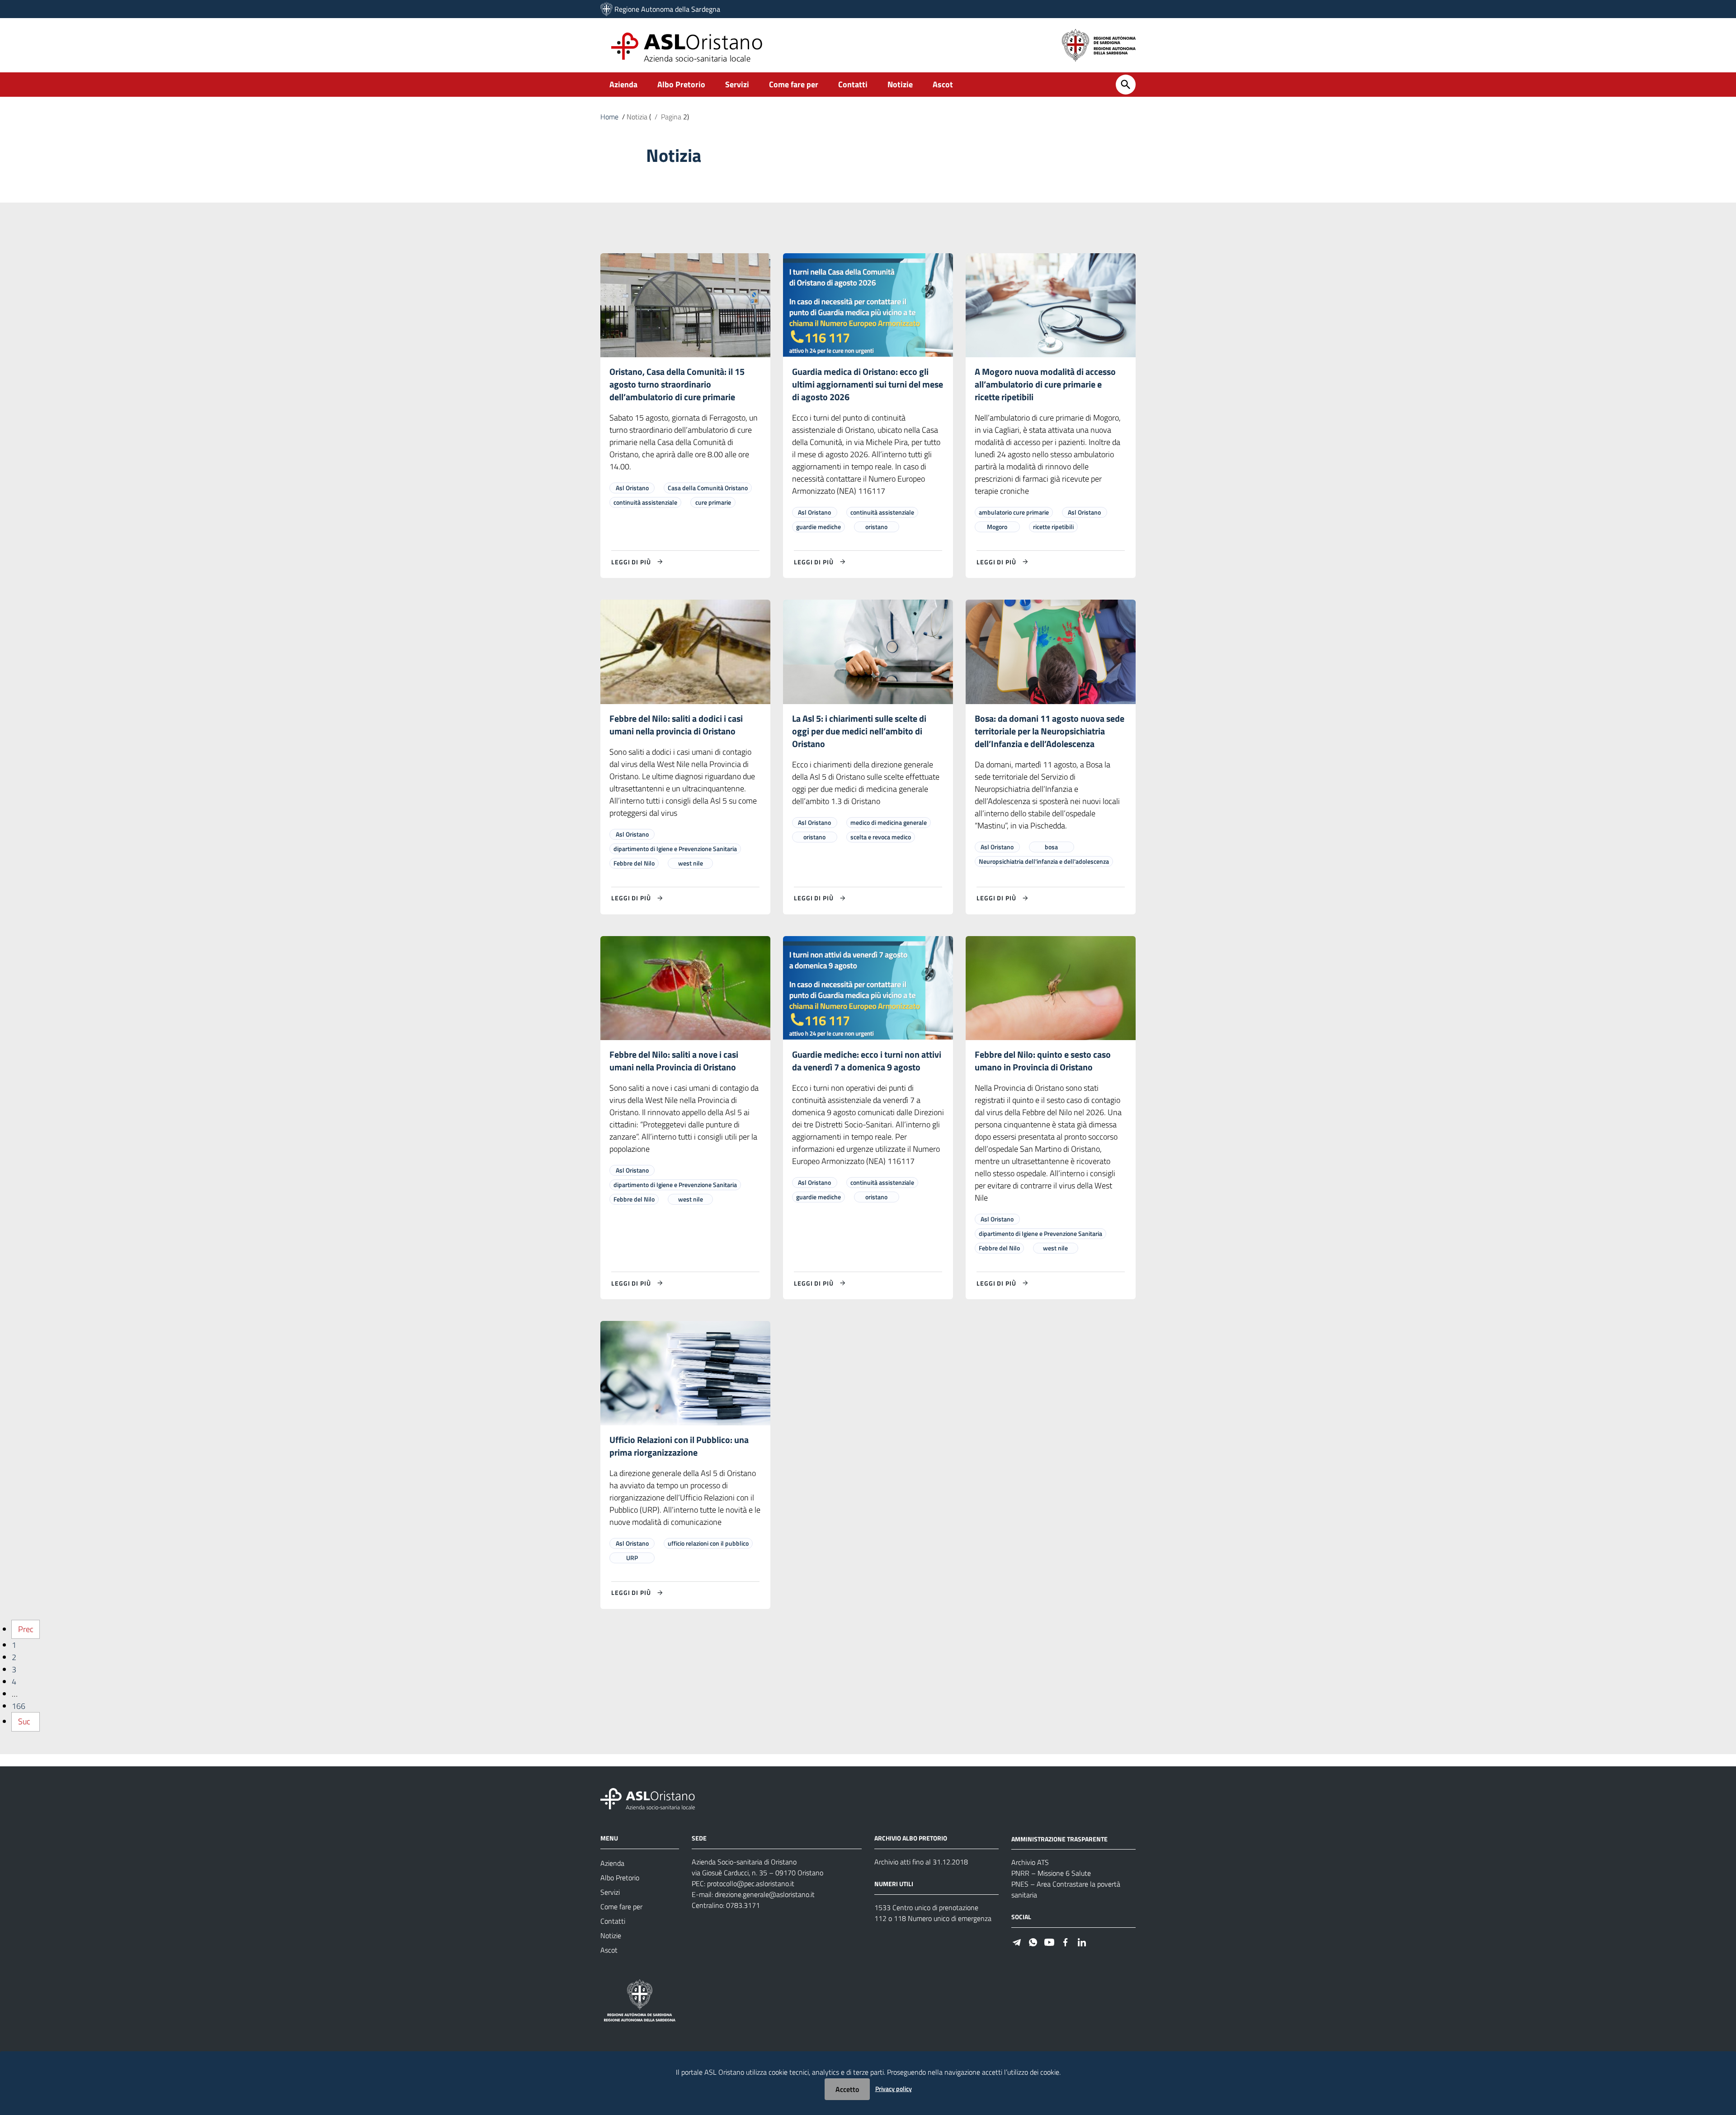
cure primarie (713, 502)
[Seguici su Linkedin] (1082, 1941)
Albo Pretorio (681, 84)
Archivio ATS (1030, 1862)
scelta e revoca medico (881, 837)
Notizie (900, 84)
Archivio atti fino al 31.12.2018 (921, 1862)
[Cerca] (1126, 85)
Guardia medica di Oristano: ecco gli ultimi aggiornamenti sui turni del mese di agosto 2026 (868, 384)
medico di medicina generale (889, 822)
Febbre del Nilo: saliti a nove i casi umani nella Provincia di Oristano (674, 1061)
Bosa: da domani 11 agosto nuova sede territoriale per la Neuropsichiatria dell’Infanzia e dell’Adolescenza (1050, 731)
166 (19, 1706)
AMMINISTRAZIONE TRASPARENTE (1059, 1838)
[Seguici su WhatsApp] (1033, 1941)
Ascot (943, 84)
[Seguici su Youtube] (1049, 1941)
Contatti (853, 84)
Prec (26, 1629)
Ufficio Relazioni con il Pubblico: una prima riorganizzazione (679, 1446)
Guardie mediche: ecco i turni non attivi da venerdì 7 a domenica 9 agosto (867, 1061)
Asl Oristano (632, 488)
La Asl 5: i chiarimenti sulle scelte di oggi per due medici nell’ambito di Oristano (859, 731)
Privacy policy (894, 2089)
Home (609, 117)
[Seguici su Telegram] (1017, 1941)
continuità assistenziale (645, 502)
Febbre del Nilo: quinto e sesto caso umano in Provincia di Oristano (1043, 1061)
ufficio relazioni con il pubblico (708, 1543)
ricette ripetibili (1053, 527)
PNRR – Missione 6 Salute (1051, 1873)
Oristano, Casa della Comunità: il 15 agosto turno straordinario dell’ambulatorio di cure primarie (677, 384)
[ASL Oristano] (606, 9)
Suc (24, 1721)
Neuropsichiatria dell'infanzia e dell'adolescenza (1044, 861)
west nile (691, 863)
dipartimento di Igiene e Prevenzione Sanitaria (675, 849)
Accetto (847, 2089)
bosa (1051, 847)
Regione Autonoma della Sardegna (667, 9)
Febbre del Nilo (634, 863)
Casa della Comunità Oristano (708, 488)
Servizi (737, 84)
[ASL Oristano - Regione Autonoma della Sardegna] (648, 1798)
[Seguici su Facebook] (1066, 1941)
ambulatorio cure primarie (1014, 512)
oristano (876, 527)
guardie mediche (818, 527)
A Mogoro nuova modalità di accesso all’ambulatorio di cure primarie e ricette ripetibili (1045, 384)
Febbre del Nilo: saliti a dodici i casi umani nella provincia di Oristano (676, 725)
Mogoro (997, 527)
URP (632, 1558)
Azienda (623, 84)
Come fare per (794, 84)
